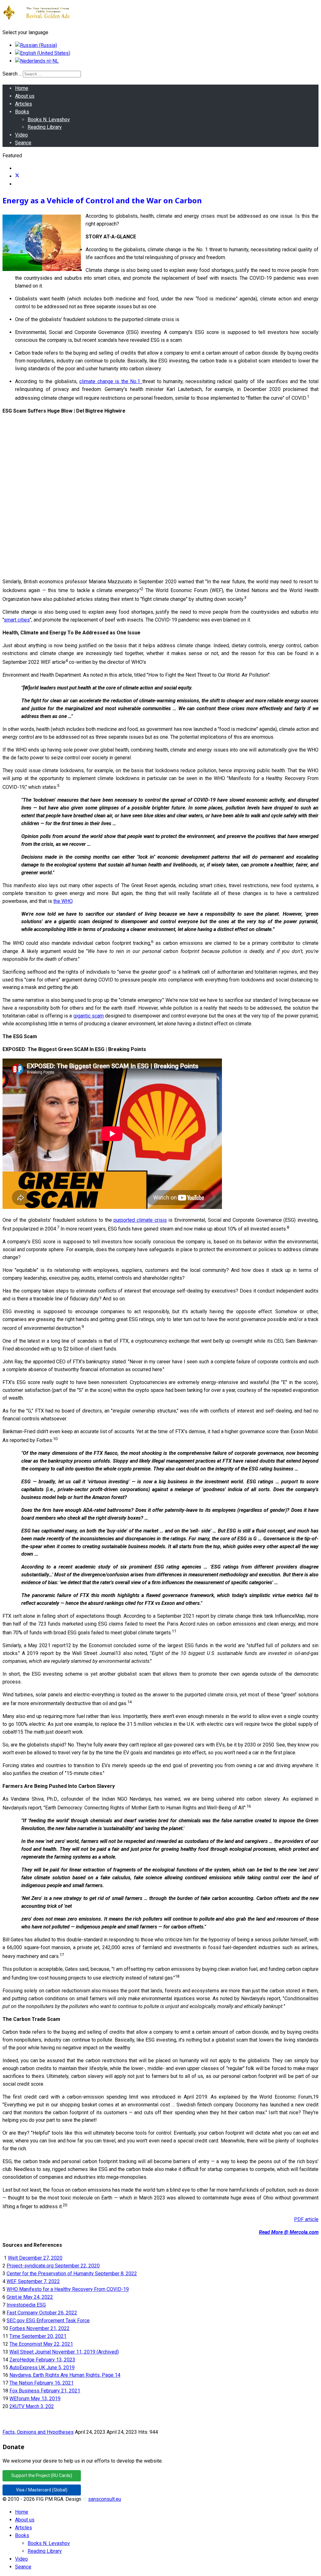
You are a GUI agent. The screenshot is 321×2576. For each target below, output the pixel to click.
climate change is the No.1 (111, 381)
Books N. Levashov (49, 120)
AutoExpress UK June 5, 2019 (42, 2368)
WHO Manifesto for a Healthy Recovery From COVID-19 (68, 2289)
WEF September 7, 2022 (33, 2281)
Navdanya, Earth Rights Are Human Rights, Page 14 (65, 2375)
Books (22, 112)
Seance (23, 143)
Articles (24, 104)
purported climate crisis (140, 1220)
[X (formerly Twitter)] (17, 176)
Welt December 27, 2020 (35, 2258)
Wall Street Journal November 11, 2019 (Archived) (64, 2352)
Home (22, 88)
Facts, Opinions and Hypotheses (38, 2432)
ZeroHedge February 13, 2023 (42, 2360)
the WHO (63, 901)
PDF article (306, 2219)
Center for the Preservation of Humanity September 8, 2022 (72, 2274)
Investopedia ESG (26, 2305)
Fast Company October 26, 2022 (42, 2313)
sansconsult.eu (105, 2499)
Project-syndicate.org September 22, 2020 (53, 2266)
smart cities (17, 620)
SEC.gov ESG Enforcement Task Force (48, 2321)
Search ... (12, 74)
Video (21, 135)
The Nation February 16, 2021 (42, 2383)
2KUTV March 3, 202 (32, 2406)
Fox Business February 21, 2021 (45, 2391)
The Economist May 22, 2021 (41, 2344)
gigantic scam (89, 1016)
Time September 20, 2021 (38, 2336)
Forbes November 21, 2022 (39, 2328)
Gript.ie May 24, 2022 (30, 2297)
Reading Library (45, 127)
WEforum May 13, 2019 (35, 2399)
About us (25, 96)
